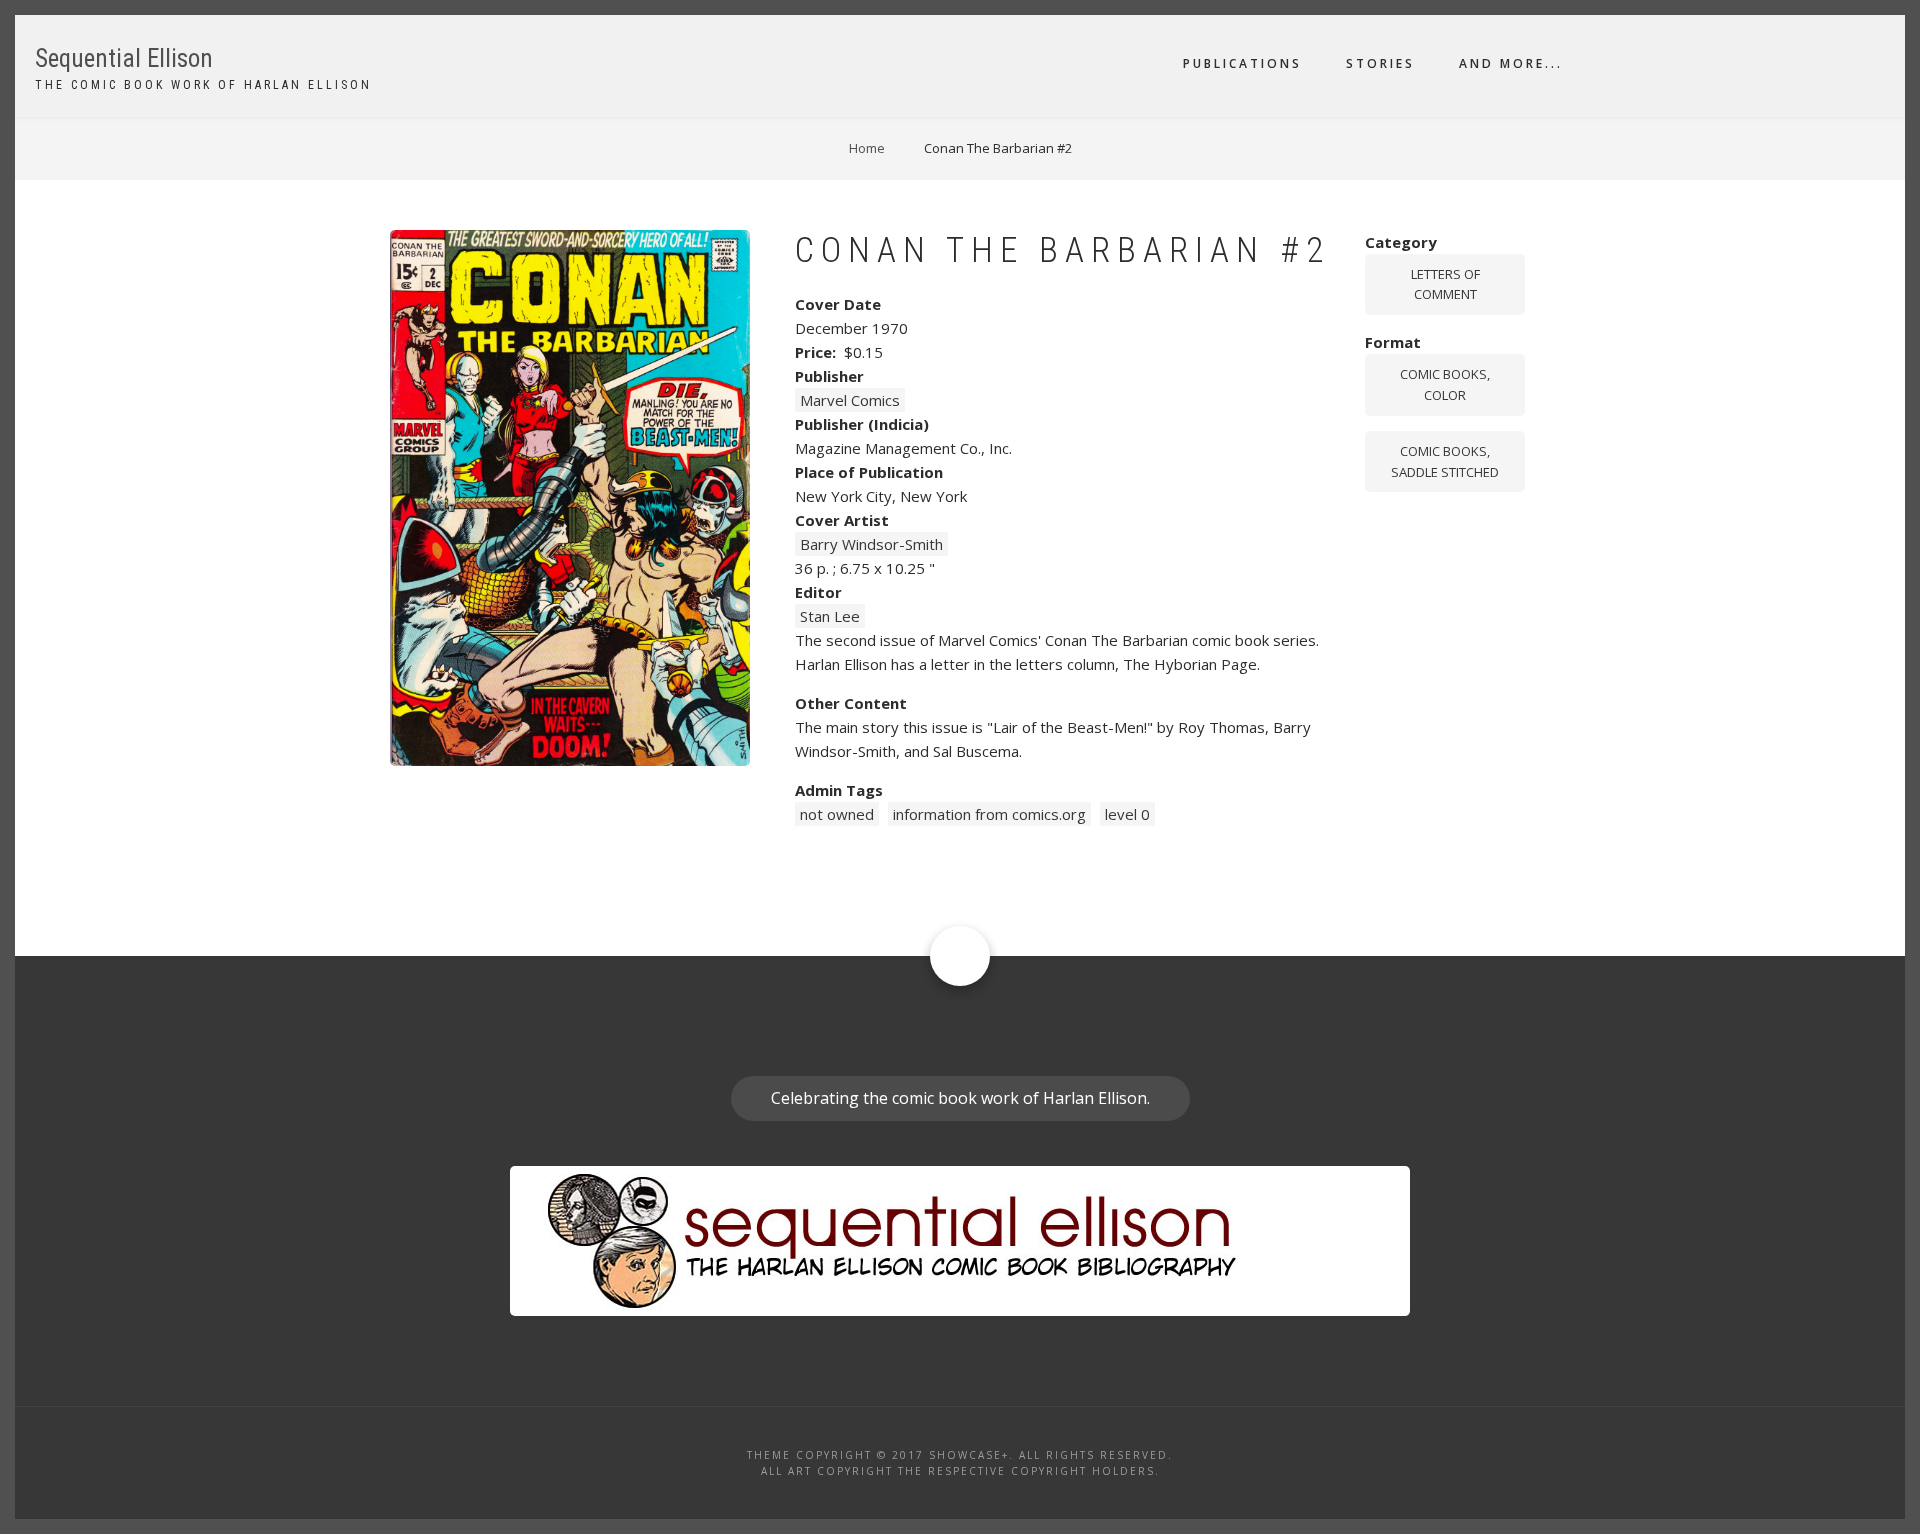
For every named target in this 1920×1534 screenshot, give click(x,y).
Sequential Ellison (124, 58)
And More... (1511, 63)
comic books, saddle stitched (1445, 461)
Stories (1380, 63)
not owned (837, 814)
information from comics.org (989, 814)
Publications (1242, 63)
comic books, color (1445, 384)
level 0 (1127, 814)
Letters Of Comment (1445, 284)
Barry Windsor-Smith (871, 544)
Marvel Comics (850, 400)
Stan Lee (830, 616)
